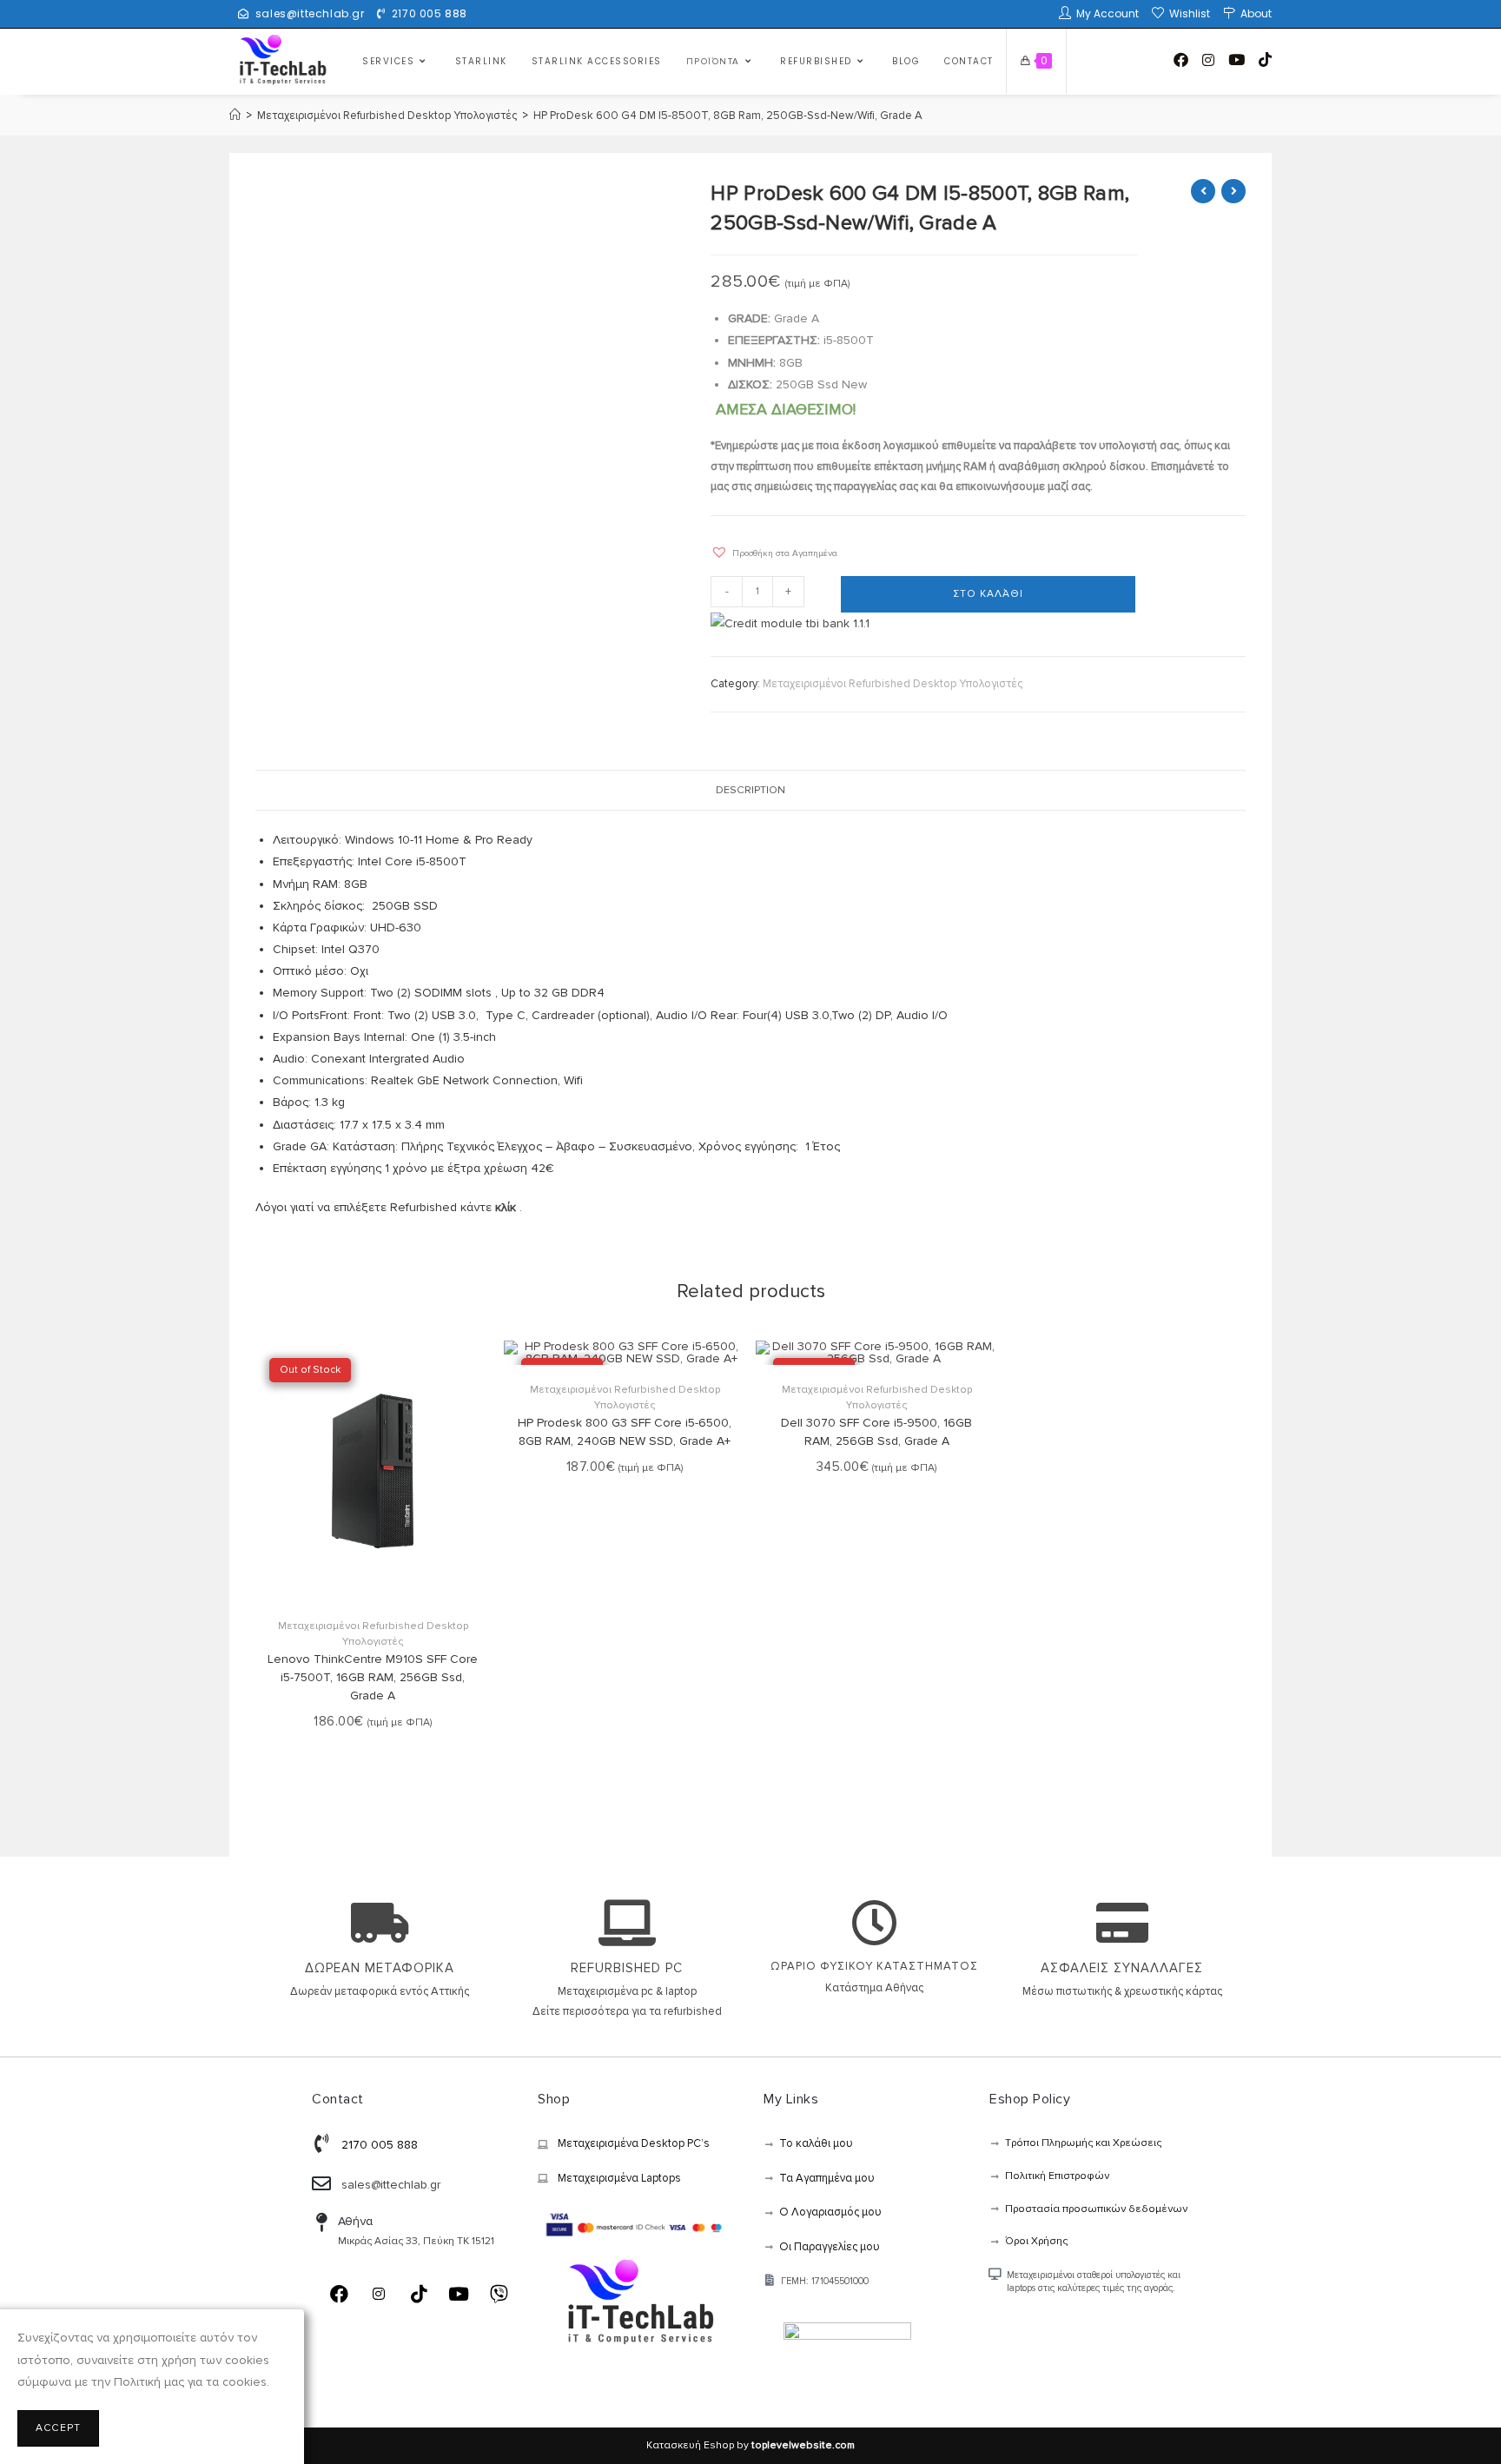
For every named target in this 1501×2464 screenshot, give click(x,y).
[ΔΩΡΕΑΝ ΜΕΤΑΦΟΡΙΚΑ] (379, 1923)
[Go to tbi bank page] (790, 624)
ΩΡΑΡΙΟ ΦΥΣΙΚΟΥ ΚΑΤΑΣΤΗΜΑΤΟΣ (874, 1966)
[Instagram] (379, 2294)
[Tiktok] (419, 2294)
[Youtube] (459, 2294)
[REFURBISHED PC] (627, 1923)
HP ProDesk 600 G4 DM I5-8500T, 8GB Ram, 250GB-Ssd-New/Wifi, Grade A (728, 116)
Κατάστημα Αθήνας (874, 1988)
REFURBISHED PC (627, 1968)
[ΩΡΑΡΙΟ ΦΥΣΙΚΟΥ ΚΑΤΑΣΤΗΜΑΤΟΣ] (874, 1923)
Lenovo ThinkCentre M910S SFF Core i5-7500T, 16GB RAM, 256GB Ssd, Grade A (373, 1677)
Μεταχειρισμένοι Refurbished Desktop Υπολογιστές (893, 684)
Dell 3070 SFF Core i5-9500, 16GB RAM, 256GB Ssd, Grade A (876, 1432)
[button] (774, 548)
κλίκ (506, 1207)
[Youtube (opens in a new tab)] (1237, 60)
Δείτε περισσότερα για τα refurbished (627, 2011)
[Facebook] (339, 2294)
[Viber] (499, 2294)
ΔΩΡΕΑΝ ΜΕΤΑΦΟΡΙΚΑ (380, 1968)
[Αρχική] (235, 116)
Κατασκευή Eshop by (750, 2445)
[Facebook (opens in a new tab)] (1181, 60)
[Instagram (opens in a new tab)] (1208, 60)
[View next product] (1233, 191)
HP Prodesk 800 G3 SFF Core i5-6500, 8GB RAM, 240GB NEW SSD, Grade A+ (625, 1432)
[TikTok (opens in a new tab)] (1265, 60)
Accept (58, 2428)
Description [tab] (750, 790)
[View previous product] (1203, 191)
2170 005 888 (430, 13)
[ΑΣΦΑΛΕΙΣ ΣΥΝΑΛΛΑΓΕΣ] (1122, 1923)
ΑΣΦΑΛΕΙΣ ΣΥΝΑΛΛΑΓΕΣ (1122, 1968)
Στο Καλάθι (988, 594)
